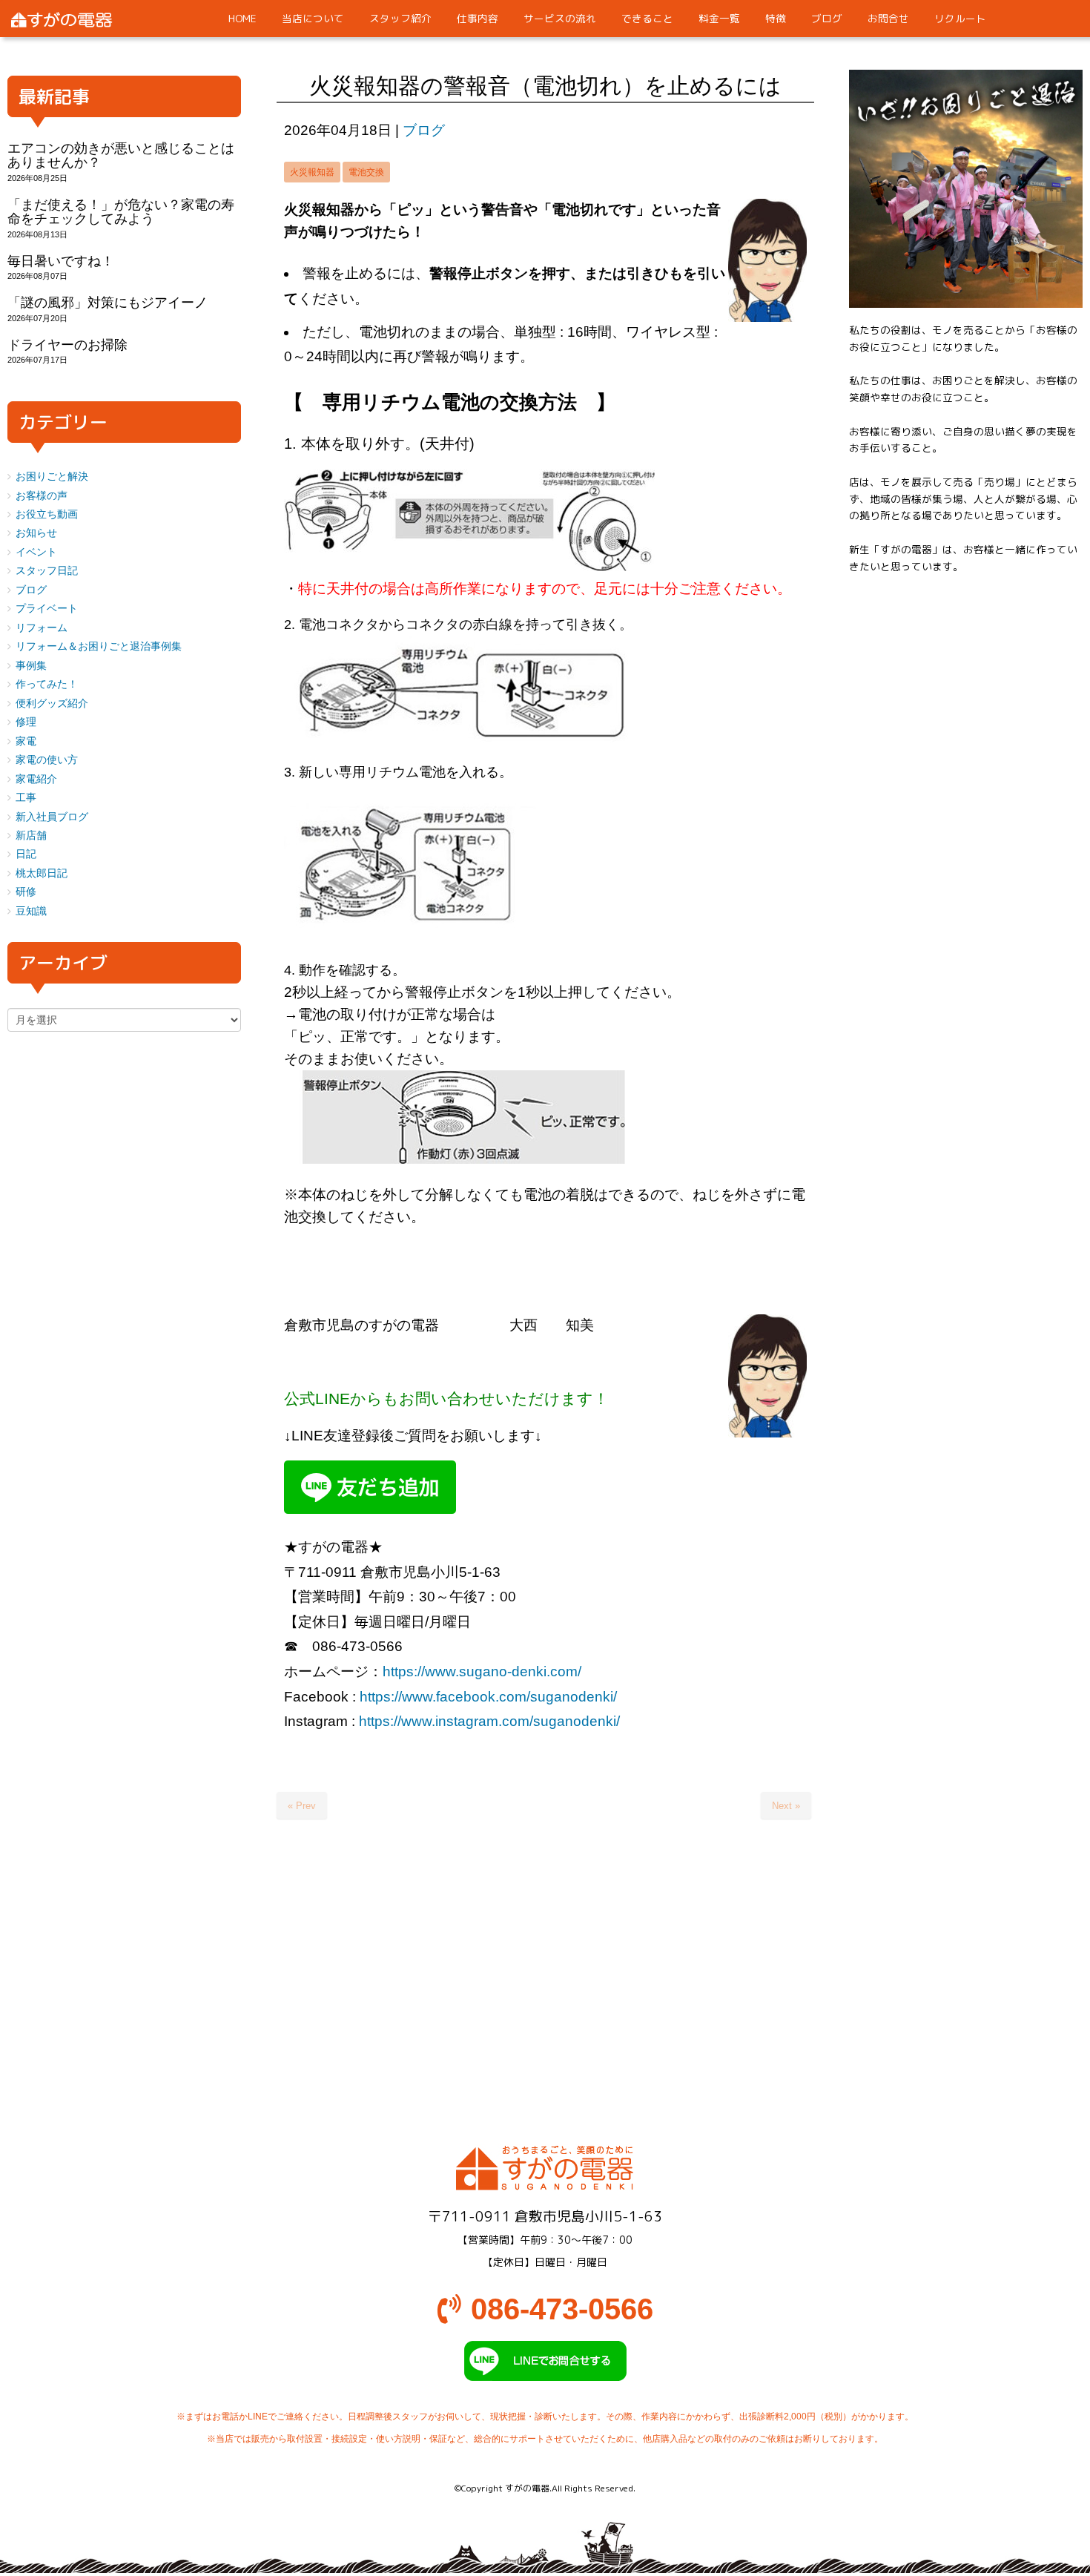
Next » (786, 1806)
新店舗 (31, 836)
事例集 (31, 666)
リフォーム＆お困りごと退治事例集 (99, 646)
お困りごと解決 (52, 477)
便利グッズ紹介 (52, 704)
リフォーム (42, 628)
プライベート (47, 609)
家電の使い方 (47, 760)
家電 (26, 741)
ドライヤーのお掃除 (67, 345)
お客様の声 (42, 496)
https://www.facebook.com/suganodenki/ (488, 1697)
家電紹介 (36, 779)
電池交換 (366, 172)
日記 (26, 854)
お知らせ (36, 533)
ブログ (424, 130)
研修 (26, 892)
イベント (36, 552)
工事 (26, 798)
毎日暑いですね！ (61, 261)
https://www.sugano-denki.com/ (482, 1671)
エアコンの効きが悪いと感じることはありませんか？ (121, 155)
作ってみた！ (47, 684)
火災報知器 (312, 172)
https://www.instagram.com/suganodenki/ (489, 1721)
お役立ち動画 (47, 514)
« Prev (302, 1806)
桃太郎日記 (42, 873)
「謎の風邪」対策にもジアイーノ (108, 303)
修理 (26, 722)
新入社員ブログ (52, 817)
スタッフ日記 (47, 571)
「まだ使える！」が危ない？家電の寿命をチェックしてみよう (121, 212)
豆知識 (31, 911)
